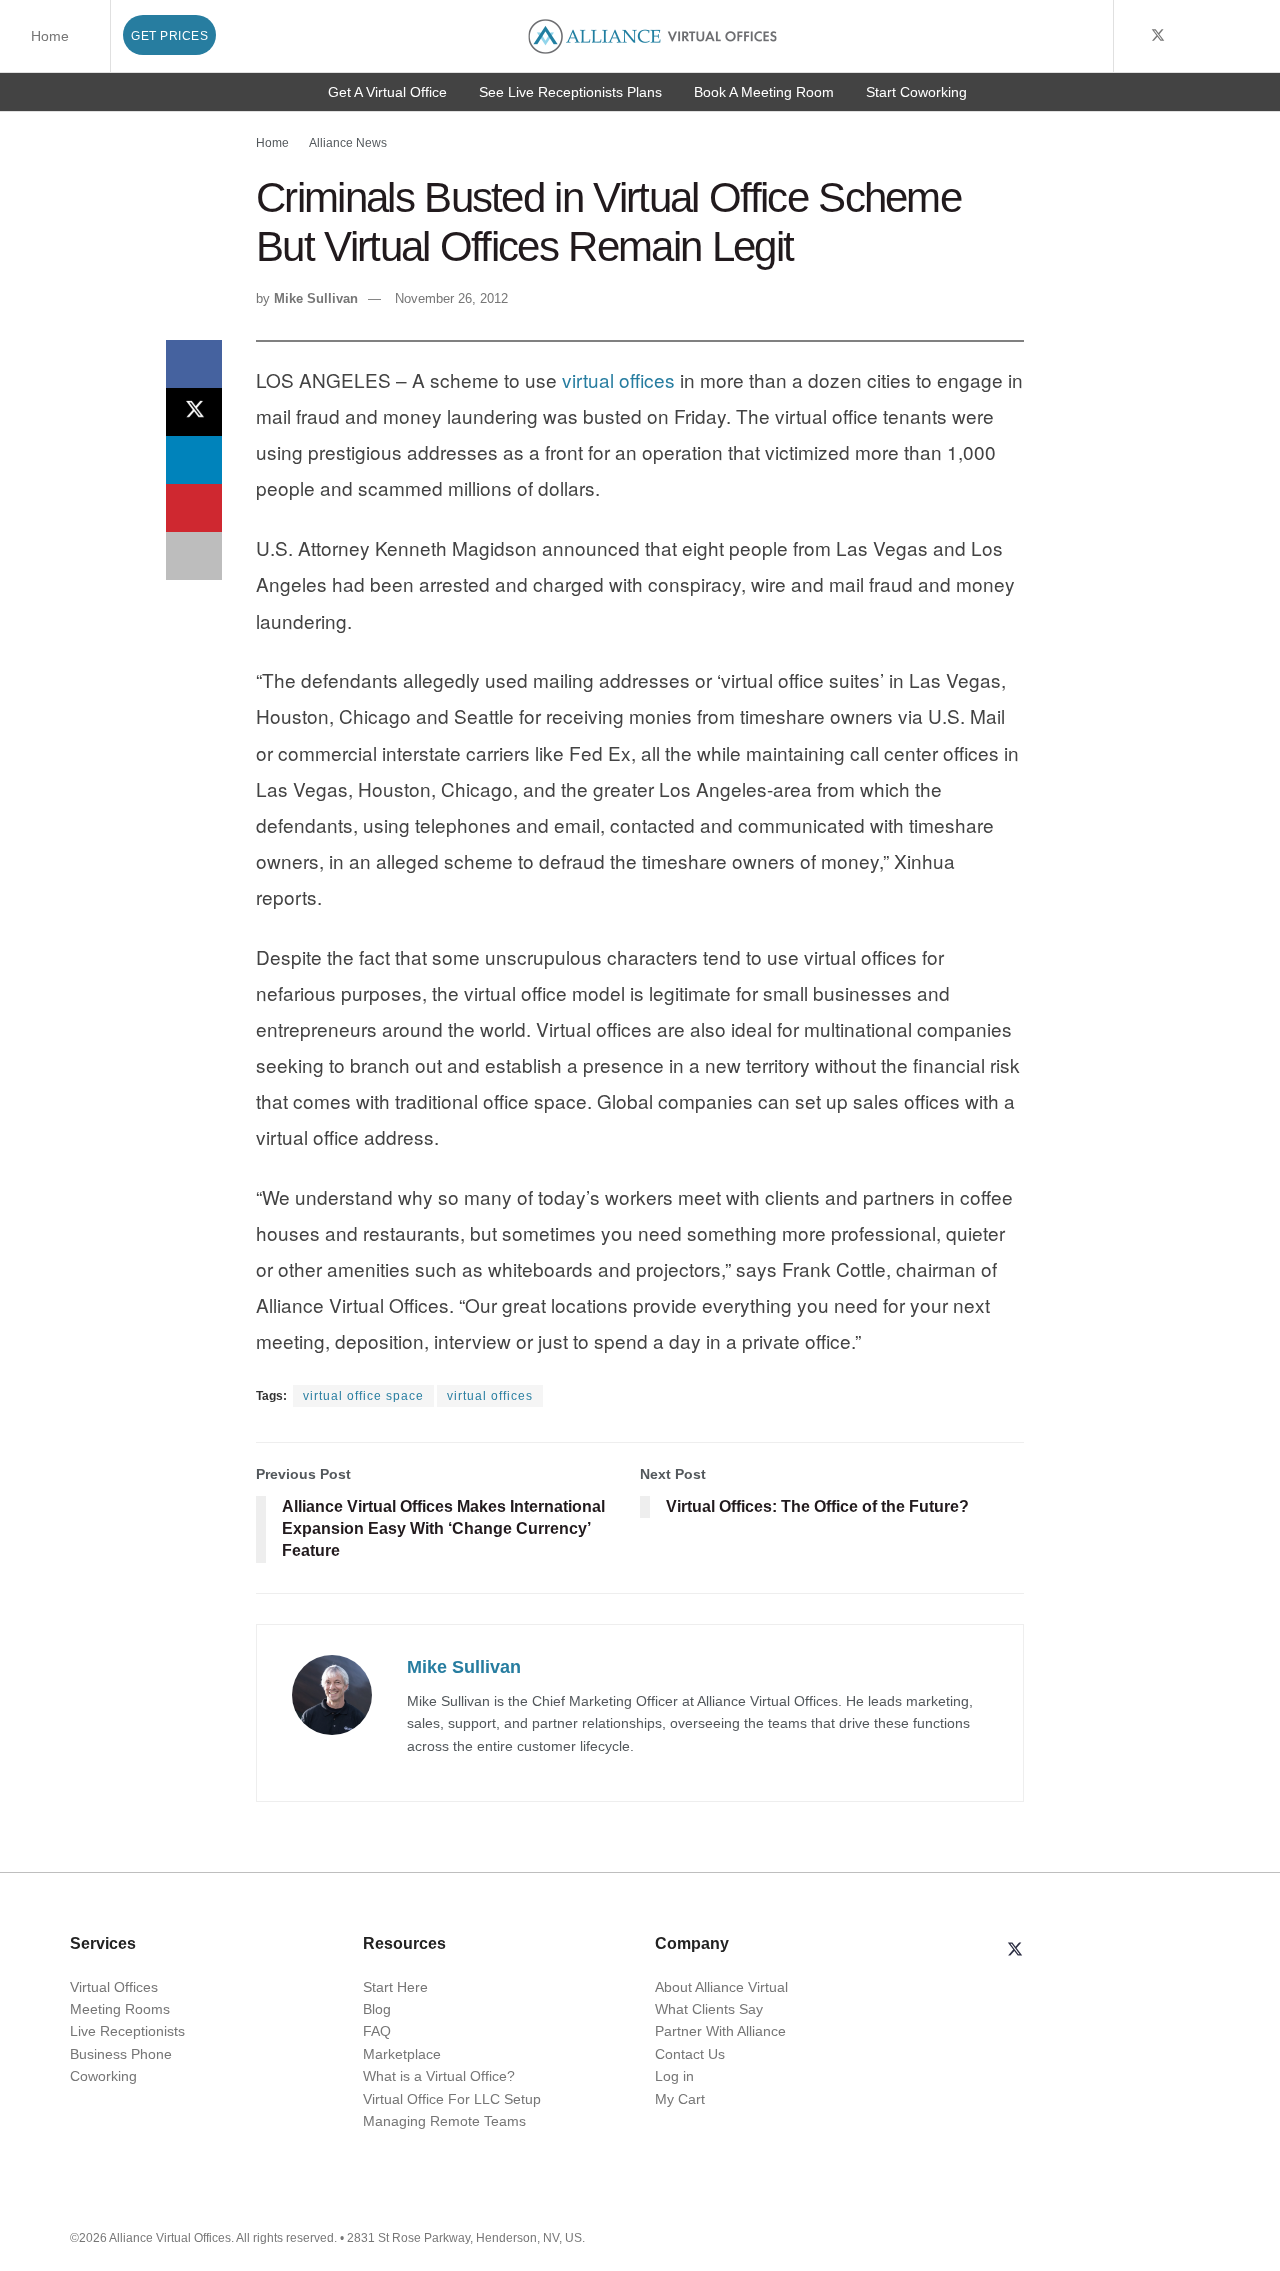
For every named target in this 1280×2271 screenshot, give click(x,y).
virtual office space (363, 1396)
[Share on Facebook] (194, 364)
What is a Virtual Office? (439, 2076)
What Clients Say (709, 2009)
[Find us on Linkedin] (1063, 1951)
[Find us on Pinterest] (1259, 36)
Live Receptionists (127, 2031)
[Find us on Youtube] (1184, 36)
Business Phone (121, 2054)
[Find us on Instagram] (1234, 36)
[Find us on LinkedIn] (1209, 36)
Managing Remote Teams (444, 2121)
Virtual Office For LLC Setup (452, 2099)
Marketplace (402, 2054)
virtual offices (618, 379)
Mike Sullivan (316, 298)
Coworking (103, 2076)
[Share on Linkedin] (194, 460)
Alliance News (348, 143)
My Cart (680, 2099)
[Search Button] (1094, 36)
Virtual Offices (114, 1987)
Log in (674, 2076)
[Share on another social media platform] (194, 556)
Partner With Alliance (720, 2031)
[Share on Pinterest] (194, 508)
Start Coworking (916, 92)
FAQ (377, 2031)
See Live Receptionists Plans (570, 92)
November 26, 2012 (451, 298)
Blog (377, 2009)
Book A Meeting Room (764, 92)
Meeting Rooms (120, 2009)
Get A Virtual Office (387, 92)
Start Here (395, 1987)
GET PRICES (169, 36)
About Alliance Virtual (721, 1987)
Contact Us (690, 2054)
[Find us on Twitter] (1158, 36)
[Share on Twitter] (194, 412)
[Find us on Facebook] (1131, 36)
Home (50, 36)
